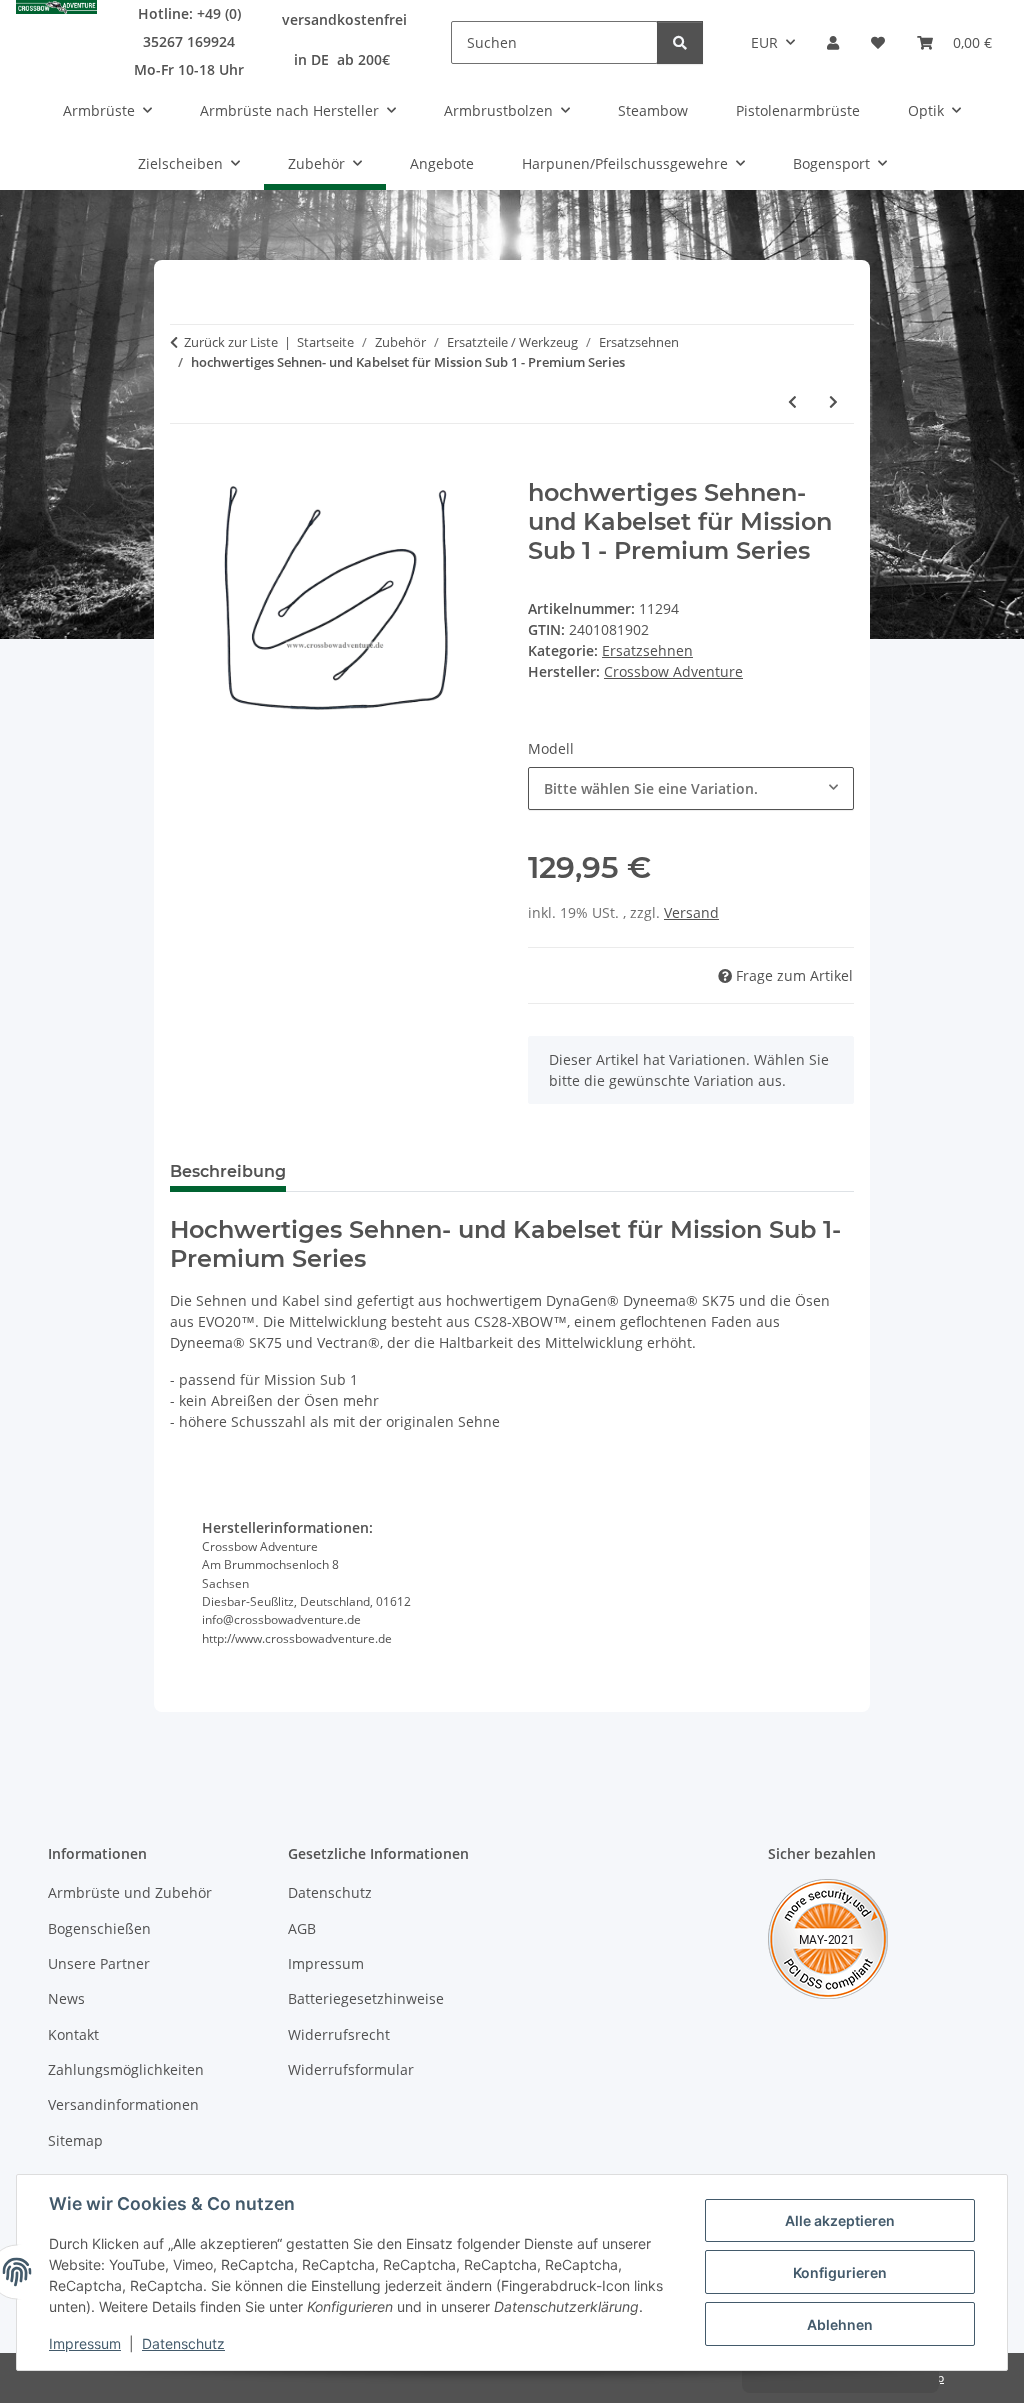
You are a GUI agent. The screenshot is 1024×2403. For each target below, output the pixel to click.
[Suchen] (680, 42)
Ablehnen (840, 2324)
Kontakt (73, 2034)
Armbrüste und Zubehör (130, 1892)
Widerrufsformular (351, 2069)
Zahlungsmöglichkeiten (126, 2069)
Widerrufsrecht (339, 2034)
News (66, 1998)
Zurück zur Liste (231, 342)
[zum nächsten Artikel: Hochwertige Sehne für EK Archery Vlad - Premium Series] (833, 401)
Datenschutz (183, 2343)
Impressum (85, 2343)
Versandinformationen (123, 2104)
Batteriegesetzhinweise (366, 1998)
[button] (833, 42)
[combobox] (691, 788)
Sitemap (75, 2140)
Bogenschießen (99, 1928)
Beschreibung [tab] (228, 1171)
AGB (302, 1928)
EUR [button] (764, 42)
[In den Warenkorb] (186, 468)
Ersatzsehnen (647, 650)
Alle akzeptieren (840, 2220)
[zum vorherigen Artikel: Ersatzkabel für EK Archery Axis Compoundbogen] (792, 401)
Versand (691, 912)
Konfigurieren (840, 2272)
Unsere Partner (99, 1963)
